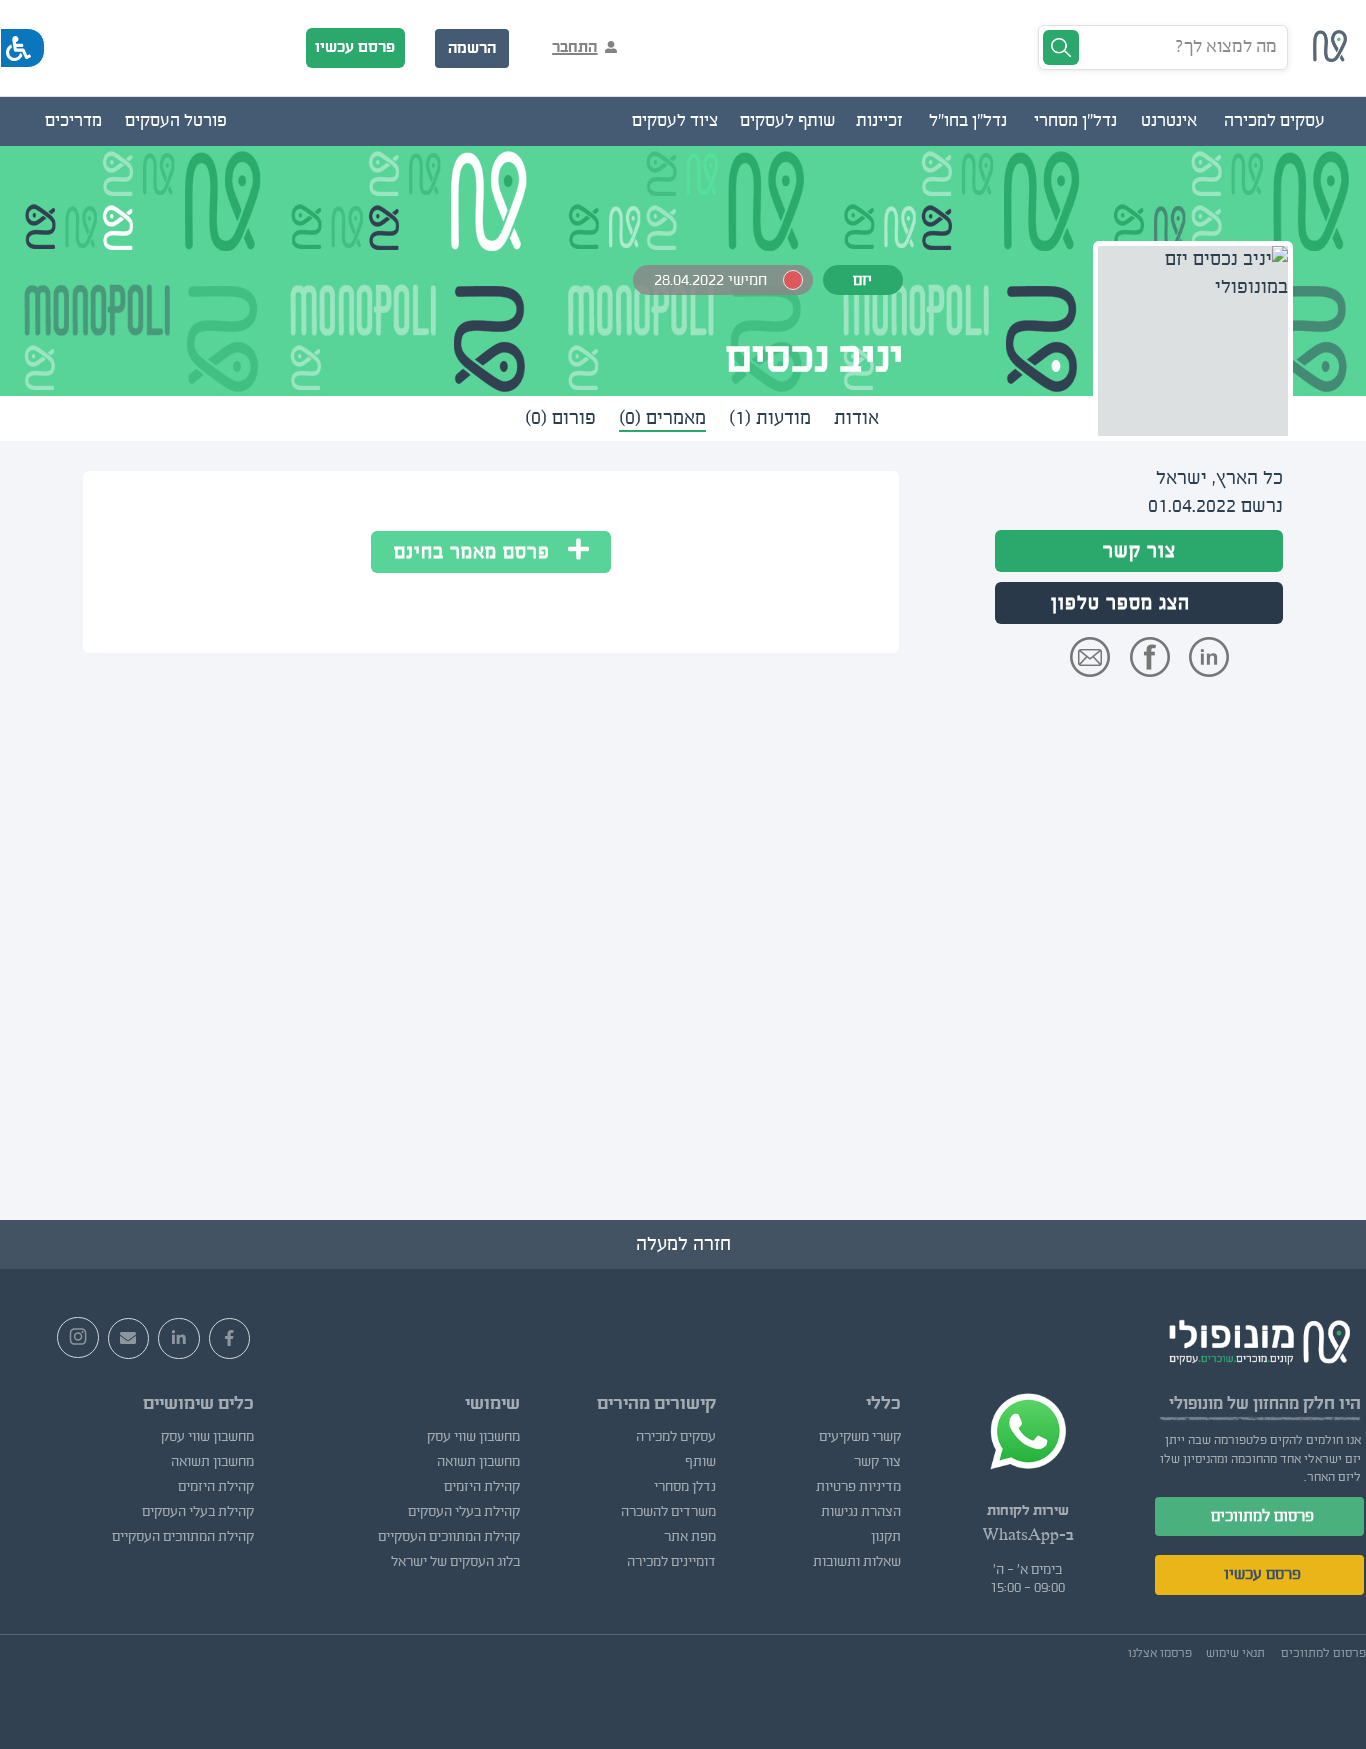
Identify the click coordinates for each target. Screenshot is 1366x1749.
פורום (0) (560, 418)
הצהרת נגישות (861, 1512)
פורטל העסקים (176, 121)
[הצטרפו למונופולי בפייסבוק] (230, 1339)
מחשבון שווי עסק (473, 1437)
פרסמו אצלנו (1160, 1653)
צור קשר (1139, 551)
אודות (856, 418)
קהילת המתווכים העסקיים (449, 1537)
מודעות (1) (770, 418)
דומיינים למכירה (671, 1562)
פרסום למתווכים (1262, 1516)
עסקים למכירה (676, 1437)
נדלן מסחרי (685, 1487)
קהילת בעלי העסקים (464, 1512)
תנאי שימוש (1235, 1653)
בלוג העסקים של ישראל (455, 1562)
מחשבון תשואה (478, 1462)
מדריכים (73, 121)
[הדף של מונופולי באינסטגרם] (78, 1338)
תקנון (886, 1537)
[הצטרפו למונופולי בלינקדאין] (179, 1339)
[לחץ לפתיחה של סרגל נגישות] (22, 48)
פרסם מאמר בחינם (481, 552)
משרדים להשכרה (668, 1512)
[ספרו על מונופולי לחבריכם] (129, 1339)
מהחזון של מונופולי (1234, 1403)
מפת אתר (690, 1537)
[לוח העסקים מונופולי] (1330, 56)
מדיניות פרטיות (858, 1487)
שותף (700, 1462)
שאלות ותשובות (857, 1562)
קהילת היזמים (482, 1487)
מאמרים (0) (662, 418)
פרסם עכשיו (355, 47)
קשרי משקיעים (860, 1437)
